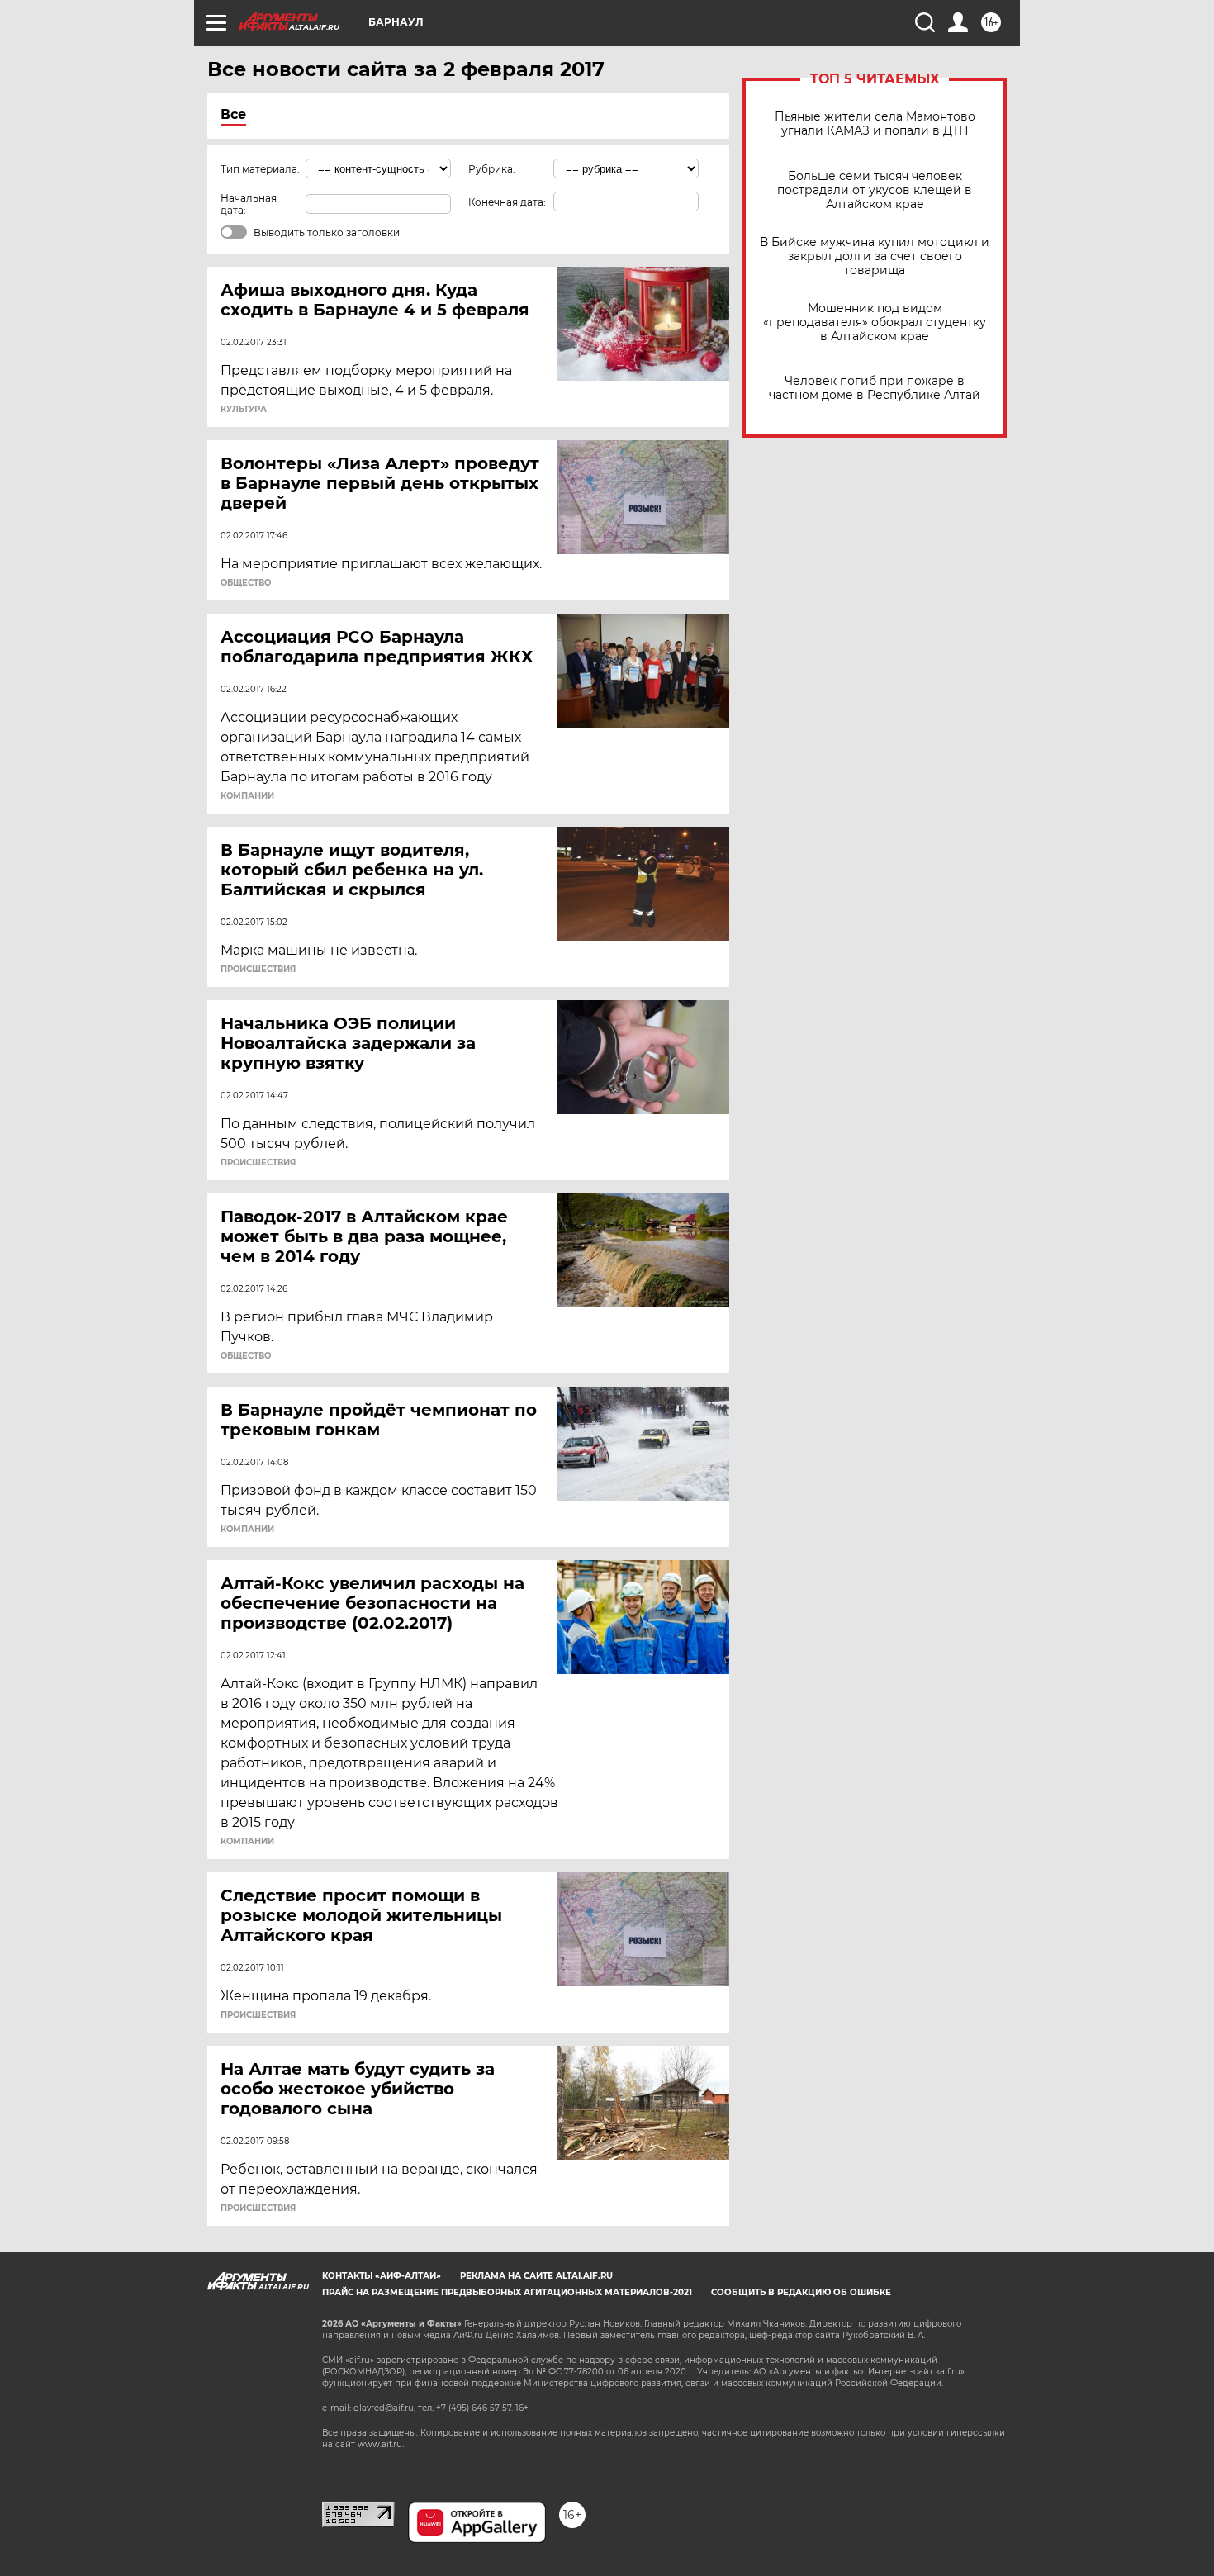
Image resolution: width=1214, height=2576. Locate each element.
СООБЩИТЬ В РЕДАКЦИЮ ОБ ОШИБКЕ (801, 2292)
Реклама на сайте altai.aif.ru (536, 2276)
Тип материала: (260, 169)
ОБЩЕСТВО (246, 583)
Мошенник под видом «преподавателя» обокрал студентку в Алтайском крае (875, 323)
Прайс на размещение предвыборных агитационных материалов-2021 (507, 2292)
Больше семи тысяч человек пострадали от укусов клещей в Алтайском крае (875, 190)
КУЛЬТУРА (244, 410)
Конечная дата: (507, 202)
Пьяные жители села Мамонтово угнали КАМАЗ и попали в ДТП (875, 124)
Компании (247, 796)
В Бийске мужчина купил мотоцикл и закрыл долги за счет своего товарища (875, 256)
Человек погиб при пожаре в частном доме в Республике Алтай (875, 388)
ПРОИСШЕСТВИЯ (258, 970)
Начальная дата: (249, 204)
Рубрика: (492, 169)
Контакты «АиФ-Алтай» (382, 2276)
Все (233, 114)
